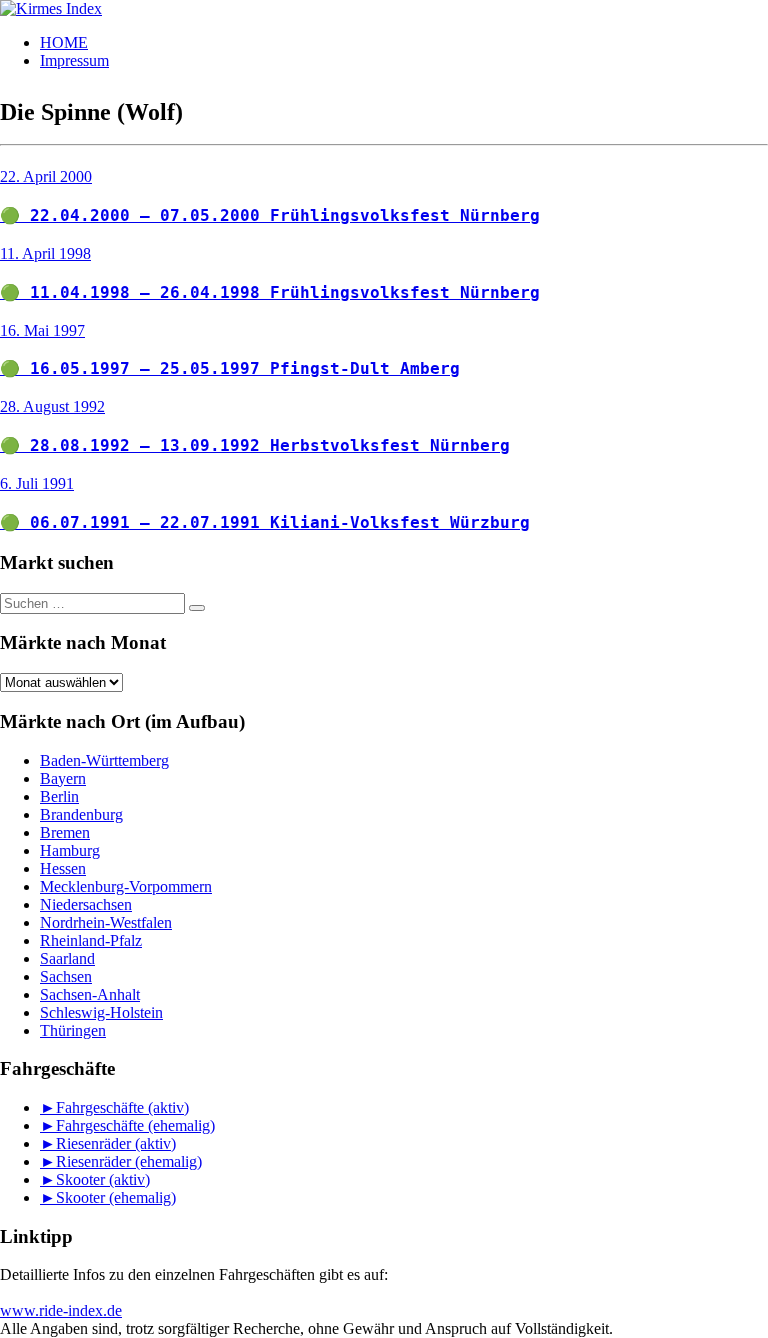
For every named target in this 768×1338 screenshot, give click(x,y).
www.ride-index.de (61, 1310)
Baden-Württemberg (104, 760)
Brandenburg (81, 814)
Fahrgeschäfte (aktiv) (122, 1107)
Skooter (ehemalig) (116, 1197)
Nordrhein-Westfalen (106, 922)
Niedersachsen (86, 904)
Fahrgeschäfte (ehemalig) (135, 1125)
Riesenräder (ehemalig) (129, 1161)
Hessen (63, 868)
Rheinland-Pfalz (91, 940)
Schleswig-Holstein (101, 1012)
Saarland (67, 958)
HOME (64, 42)
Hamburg (70, 850)
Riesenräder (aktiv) (116, 1143)
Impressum (74, 60)
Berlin (59, 796)
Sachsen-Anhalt (90, 994)
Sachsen (66, 976)
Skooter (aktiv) (103, 1179)
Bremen (65, 832)
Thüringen (73, 1030)
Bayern (63, 778)
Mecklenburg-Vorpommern (126, 886)
